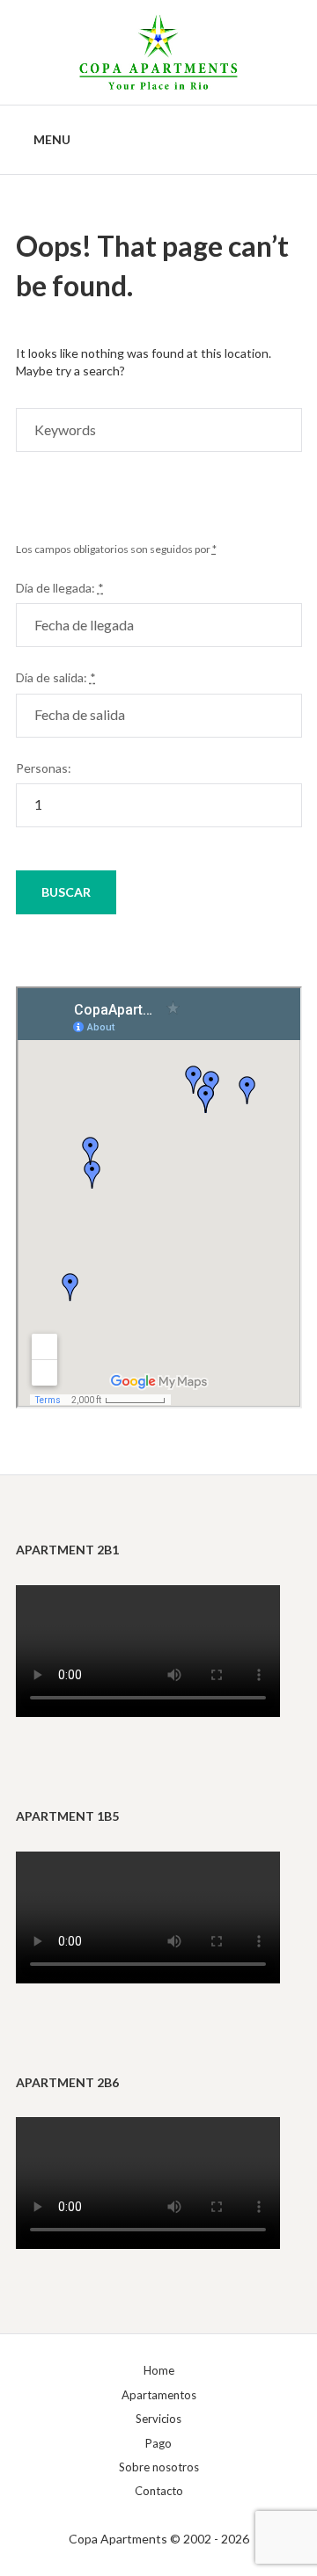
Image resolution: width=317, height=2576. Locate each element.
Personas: (44, 768)
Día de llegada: (60, 588)
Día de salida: (56, 677)
